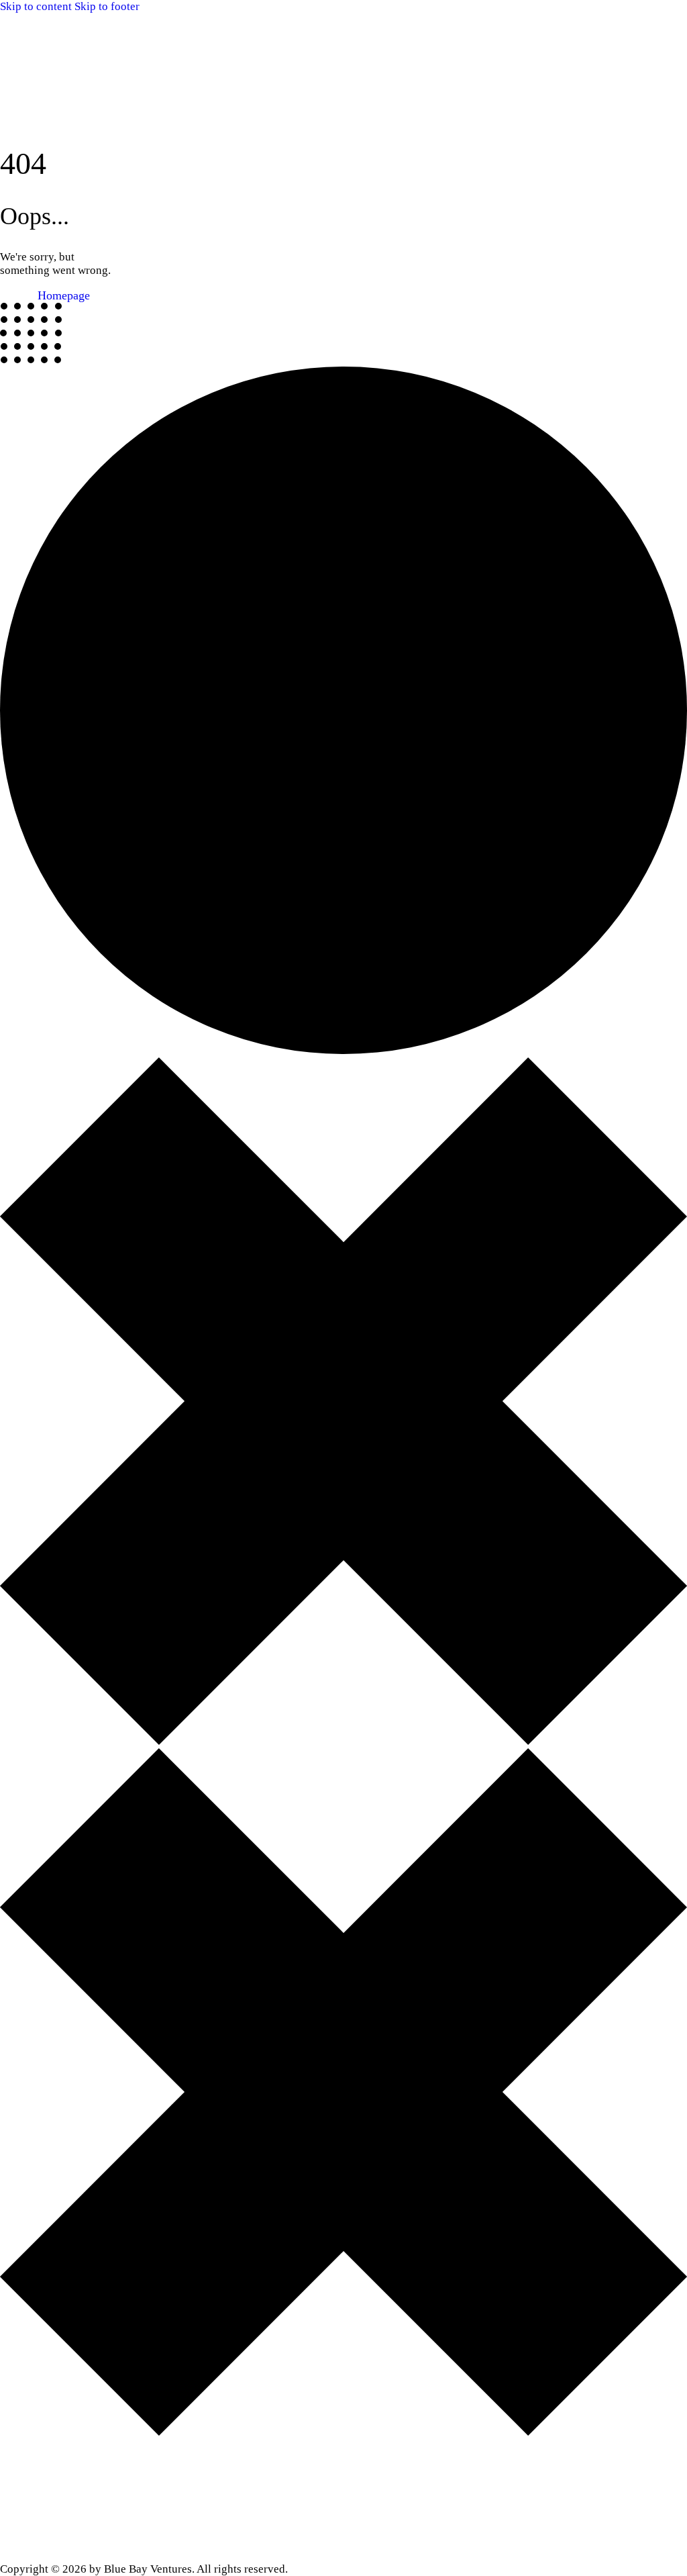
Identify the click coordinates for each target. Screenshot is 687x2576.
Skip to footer (107, 6)
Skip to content (36, 6)
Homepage (64, 295)
